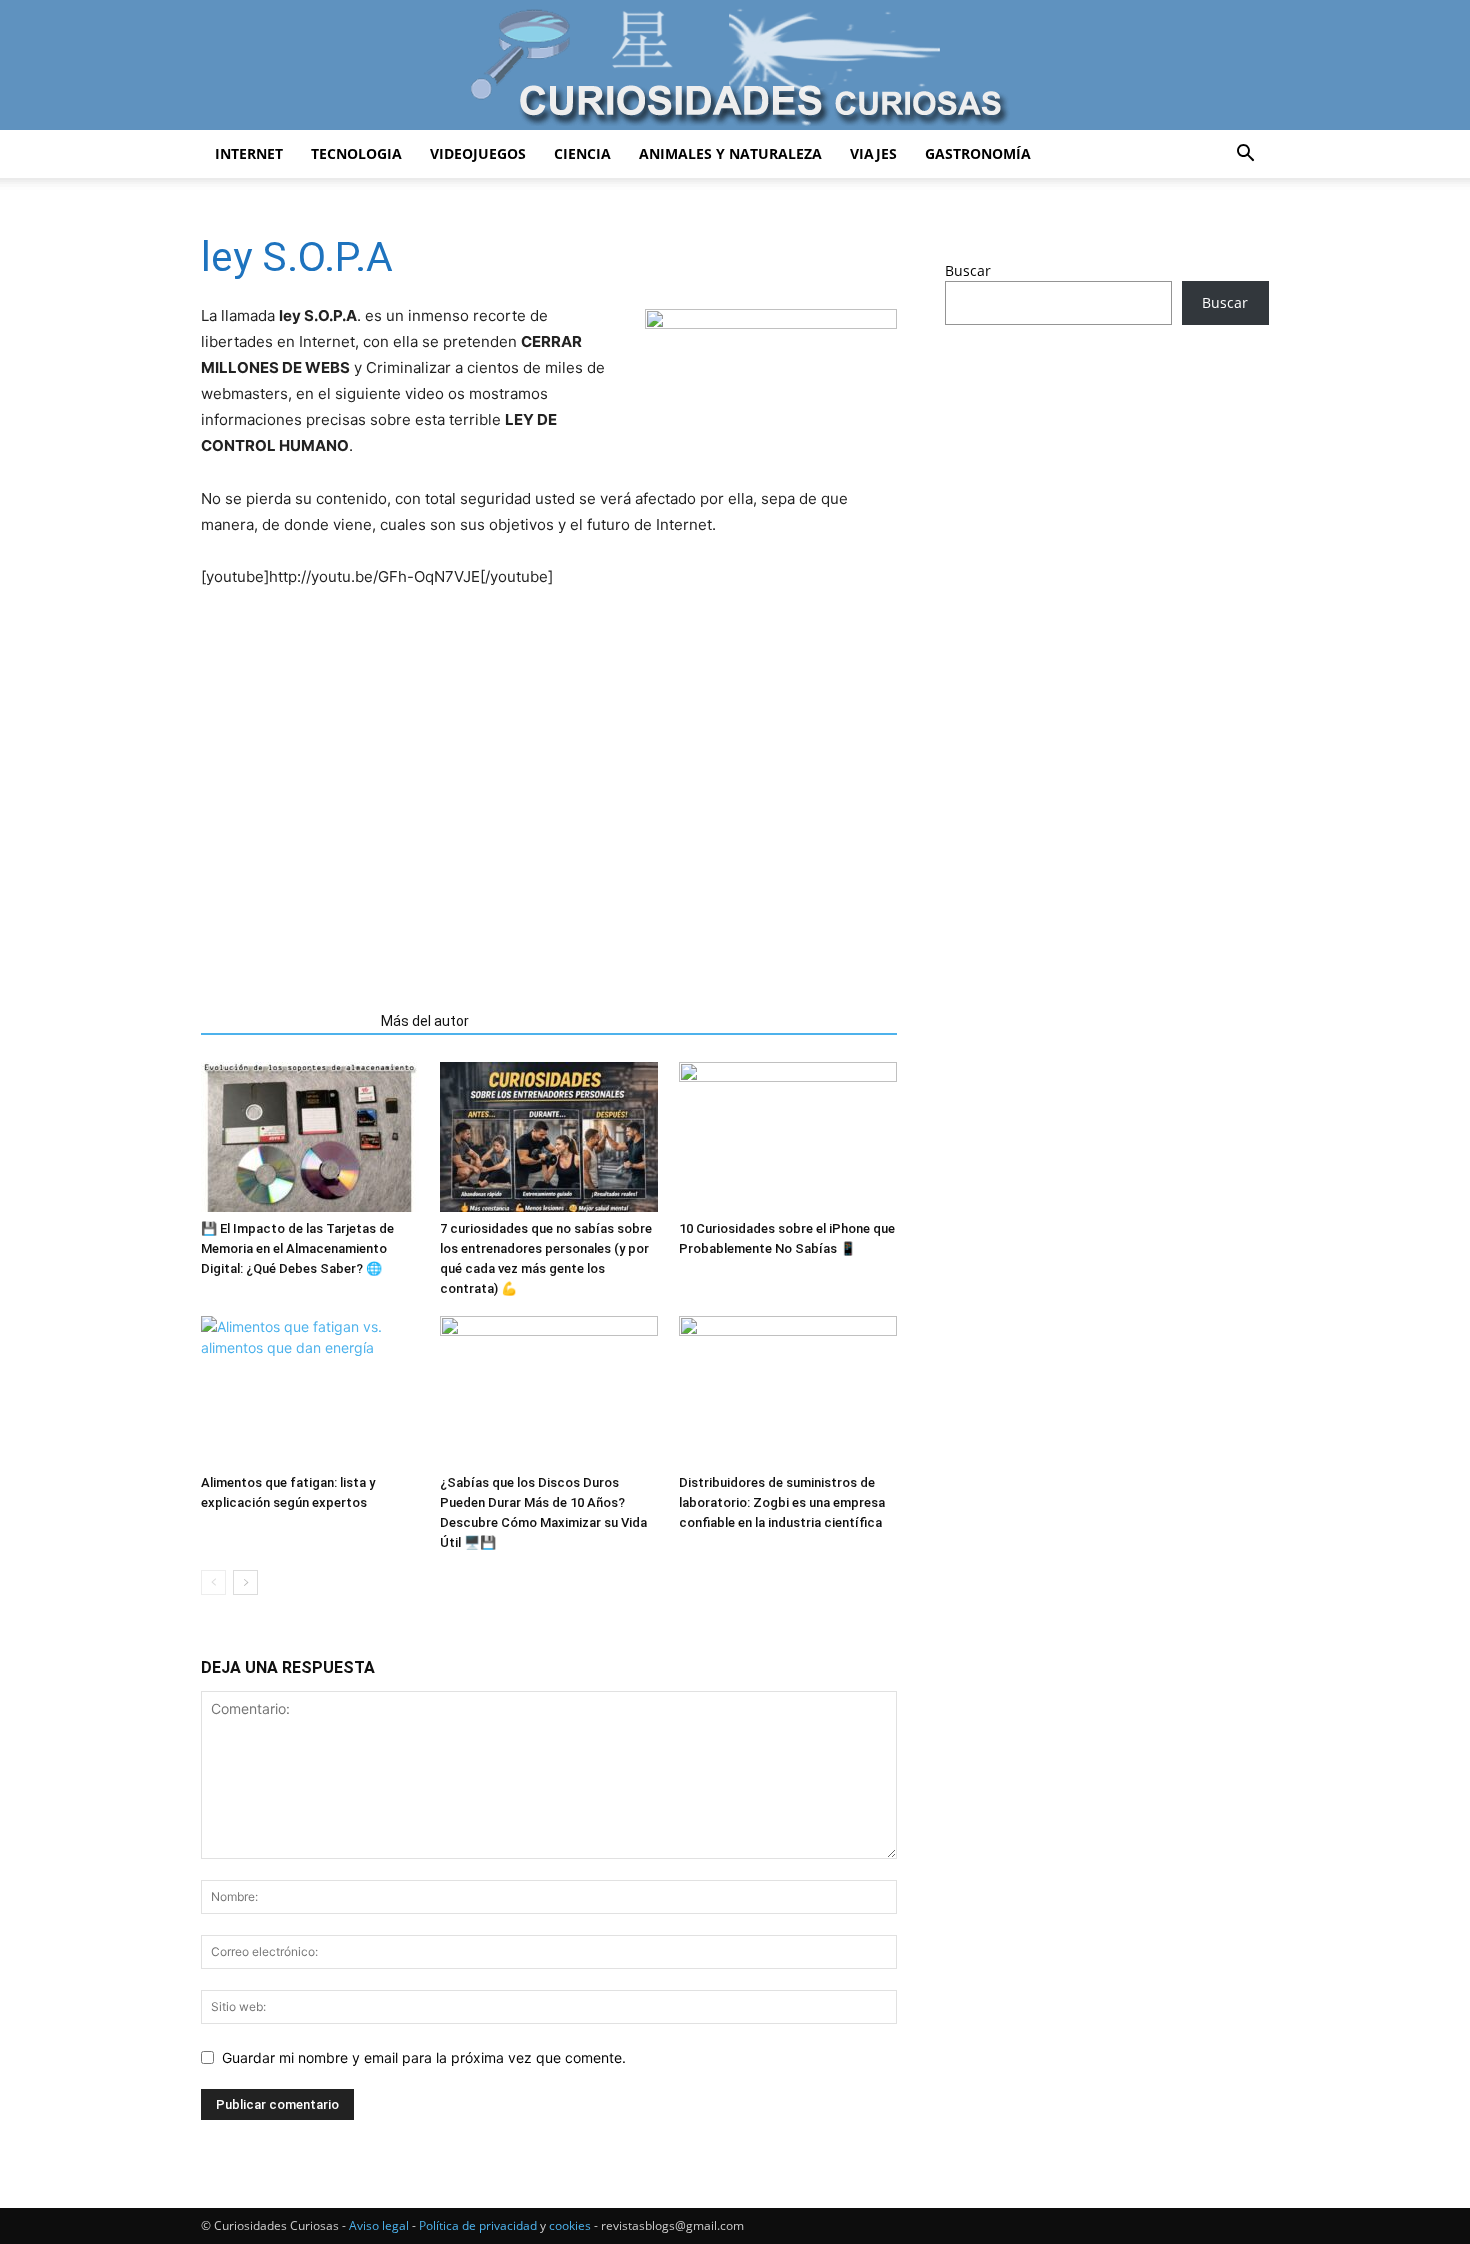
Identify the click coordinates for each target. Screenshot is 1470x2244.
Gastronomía (978, 153)
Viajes (873, 153)
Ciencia (582, 153)
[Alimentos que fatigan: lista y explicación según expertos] (310, 1391)
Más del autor (425, 1021)
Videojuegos (478, 153)
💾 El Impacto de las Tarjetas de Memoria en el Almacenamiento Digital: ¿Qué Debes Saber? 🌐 (297, 1248)
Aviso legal (379, 2225)
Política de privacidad (478, 2225)
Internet (249, 153)
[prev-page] (213, 1582)
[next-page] (245, 1582)
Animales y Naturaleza (730, 153)
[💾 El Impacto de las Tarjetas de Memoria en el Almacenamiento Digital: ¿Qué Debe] (310, 1137)
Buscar (968, 270)
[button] (1245, 155)
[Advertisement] (549, 818)
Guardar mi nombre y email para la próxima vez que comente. (424, 2057)
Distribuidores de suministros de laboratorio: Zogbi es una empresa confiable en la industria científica (782, 1502)
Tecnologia (356, 153)
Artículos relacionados (285, 1021)
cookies (570, 2225)
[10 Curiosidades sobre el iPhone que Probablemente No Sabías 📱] (788, 1137)
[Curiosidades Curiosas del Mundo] (735, 66)
